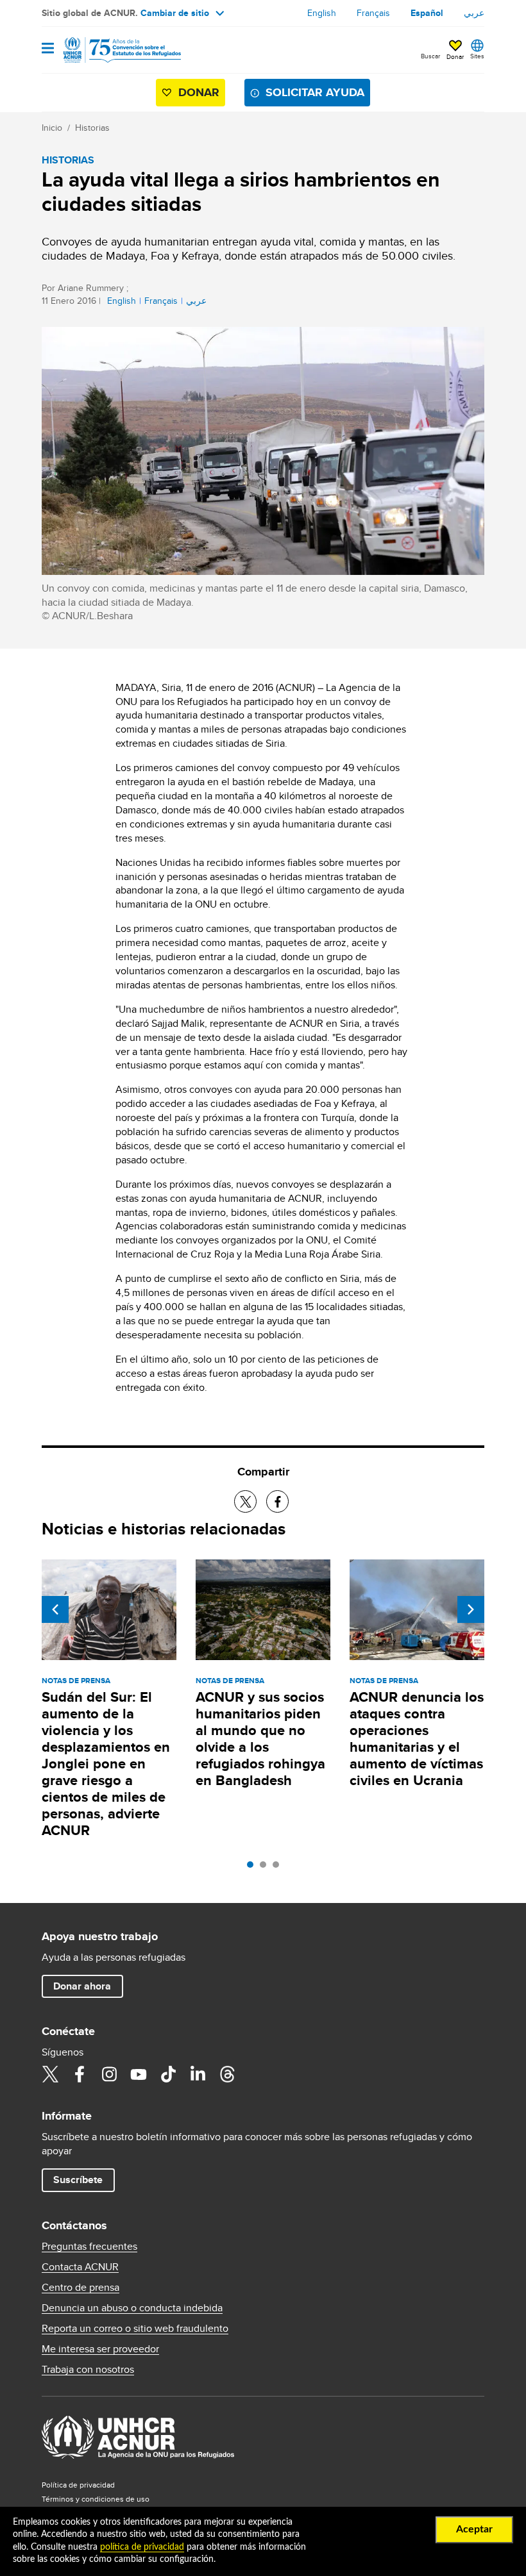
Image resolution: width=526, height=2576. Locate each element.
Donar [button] (455, 56)
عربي (474, 13)
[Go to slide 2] (266, 1868)
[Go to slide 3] (279, 1868)
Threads (227, 2074)
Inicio (52, 128)
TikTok (168, 2074)
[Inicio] (107, 50)
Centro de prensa (81, 2288)
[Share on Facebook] (277, 1501)
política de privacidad (142, 2547)
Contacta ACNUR (80, 2267)
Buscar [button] (430, 56)
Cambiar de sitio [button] (175, 13)
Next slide (471, 1609)
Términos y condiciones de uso (96, 2499)
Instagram (109, 2074)
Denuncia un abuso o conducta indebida (132, 2308)
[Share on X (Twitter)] (245, 1501)
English (322, 13)
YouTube (139, 2074)
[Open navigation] (48, 49)
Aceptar (474, 2529)
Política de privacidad (78, 2485)
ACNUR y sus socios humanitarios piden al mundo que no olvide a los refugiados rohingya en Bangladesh (260, 1739)
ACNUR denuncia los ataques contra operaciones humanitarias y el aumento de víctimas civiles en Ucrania (417, 1739)
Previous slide (55, 1609)
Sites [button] (477, 56)
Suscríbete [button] (78, 2180)
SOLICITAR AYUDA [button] (315, 92)
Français (373, 13)
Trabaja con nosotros (88, 2370)
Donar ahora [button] (82, 1986)
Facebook (80, 2074)
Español (427, 13)
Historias (92, 128)
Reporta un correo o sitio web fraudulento (135, 2329)
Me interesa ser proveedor (100, 2349)
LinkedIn (198, 2074)
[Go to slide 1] (253, 1868)
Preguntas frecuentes (89, 2247)
